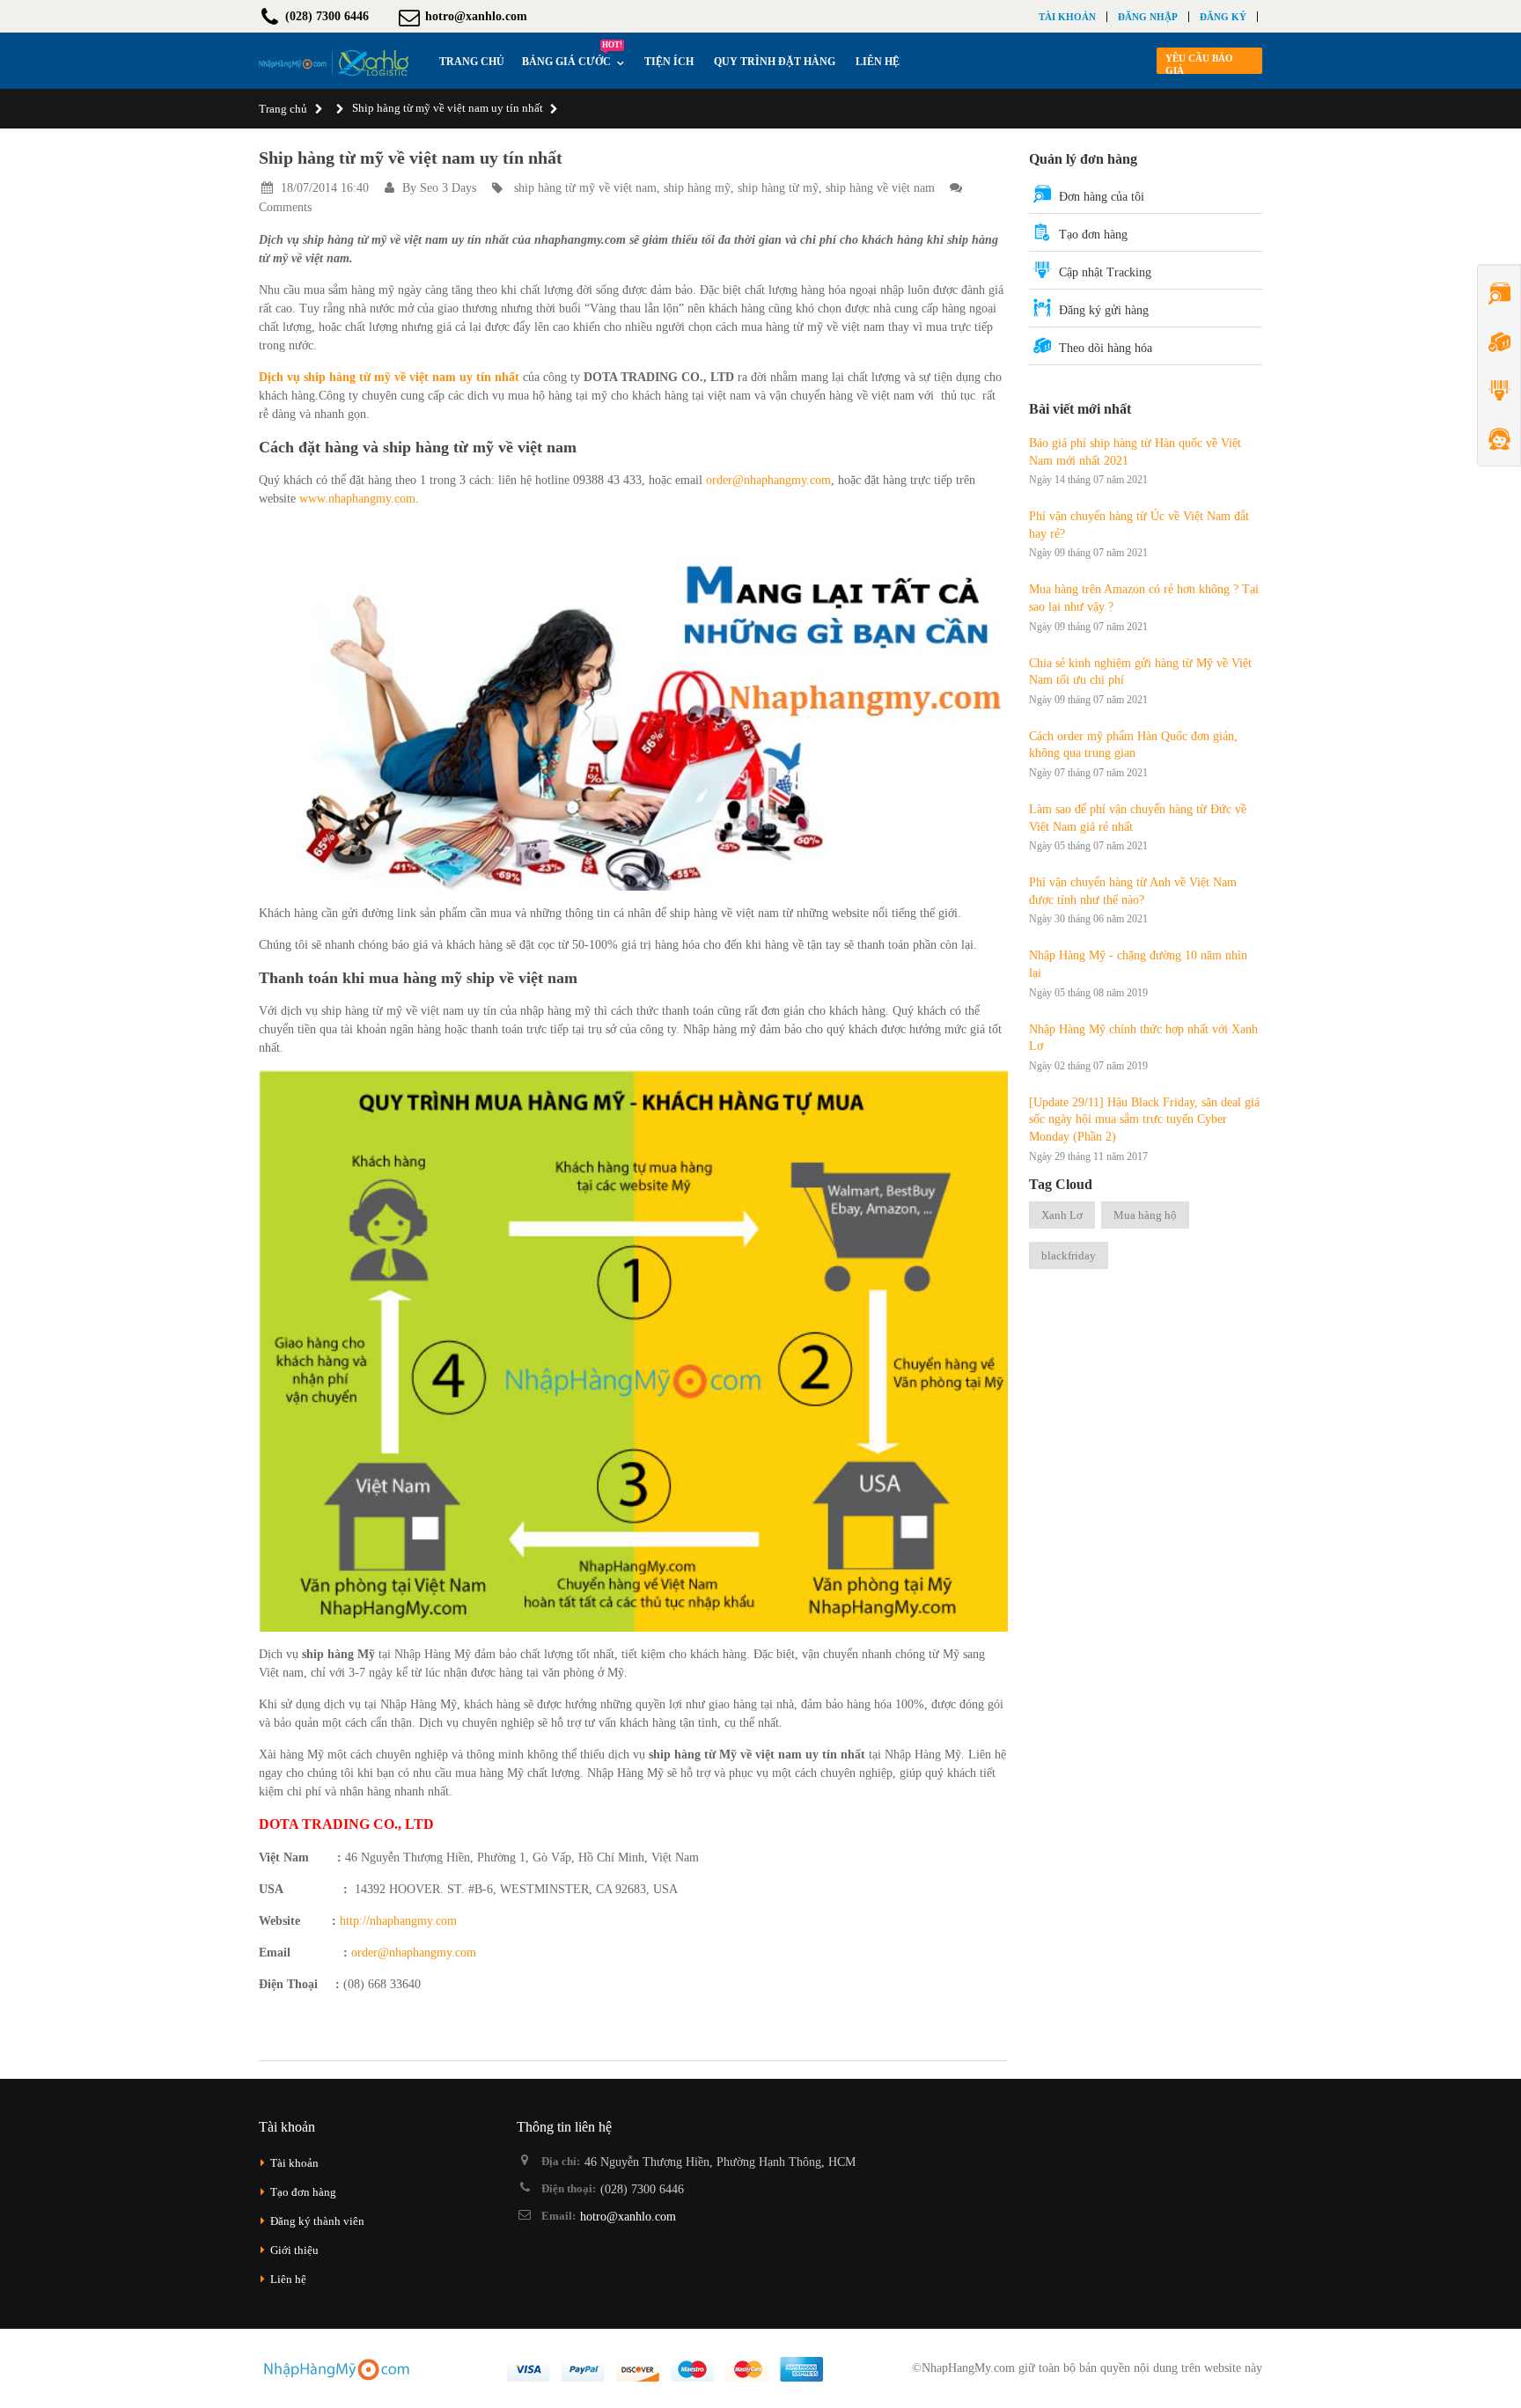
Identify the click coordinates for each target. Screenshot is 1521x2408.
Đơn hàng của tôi (1102, 197)
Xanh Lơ (1062, 1215)
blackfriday (1069, 1255)
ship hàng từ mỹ (778, 188)
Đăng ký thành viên (317, 2221)
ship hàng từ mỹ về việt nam (585, 188)
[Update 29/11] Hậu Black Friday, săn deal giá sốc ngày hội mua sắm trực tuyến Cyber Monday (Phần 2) (1144, 1120)
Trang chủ (283, 109)
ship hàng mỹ (697, 188)
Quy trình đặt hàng (775, 62)
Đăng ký (1223, 17)
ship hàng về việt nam (880, 188)
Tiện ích (669, 62)
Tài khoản (1067, 17)
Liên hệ (878, 62)
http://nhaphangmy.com (398, 1921)
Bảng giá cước (572, 57)
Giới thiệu (294, 2250)
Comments (285, 207)
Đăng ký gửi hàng (1104, 310)
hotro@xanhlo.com (628, 2217)
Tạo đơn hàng (1093, 235)
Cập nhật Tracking (1105, 272)
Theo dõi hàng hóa (1106, 348)
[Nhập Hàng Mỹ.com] (334, 63)
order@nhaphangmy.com (768, 480)
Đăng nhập (1148, 17)
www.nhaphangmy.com (357, 499)
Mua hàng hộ (1145, 1215)
